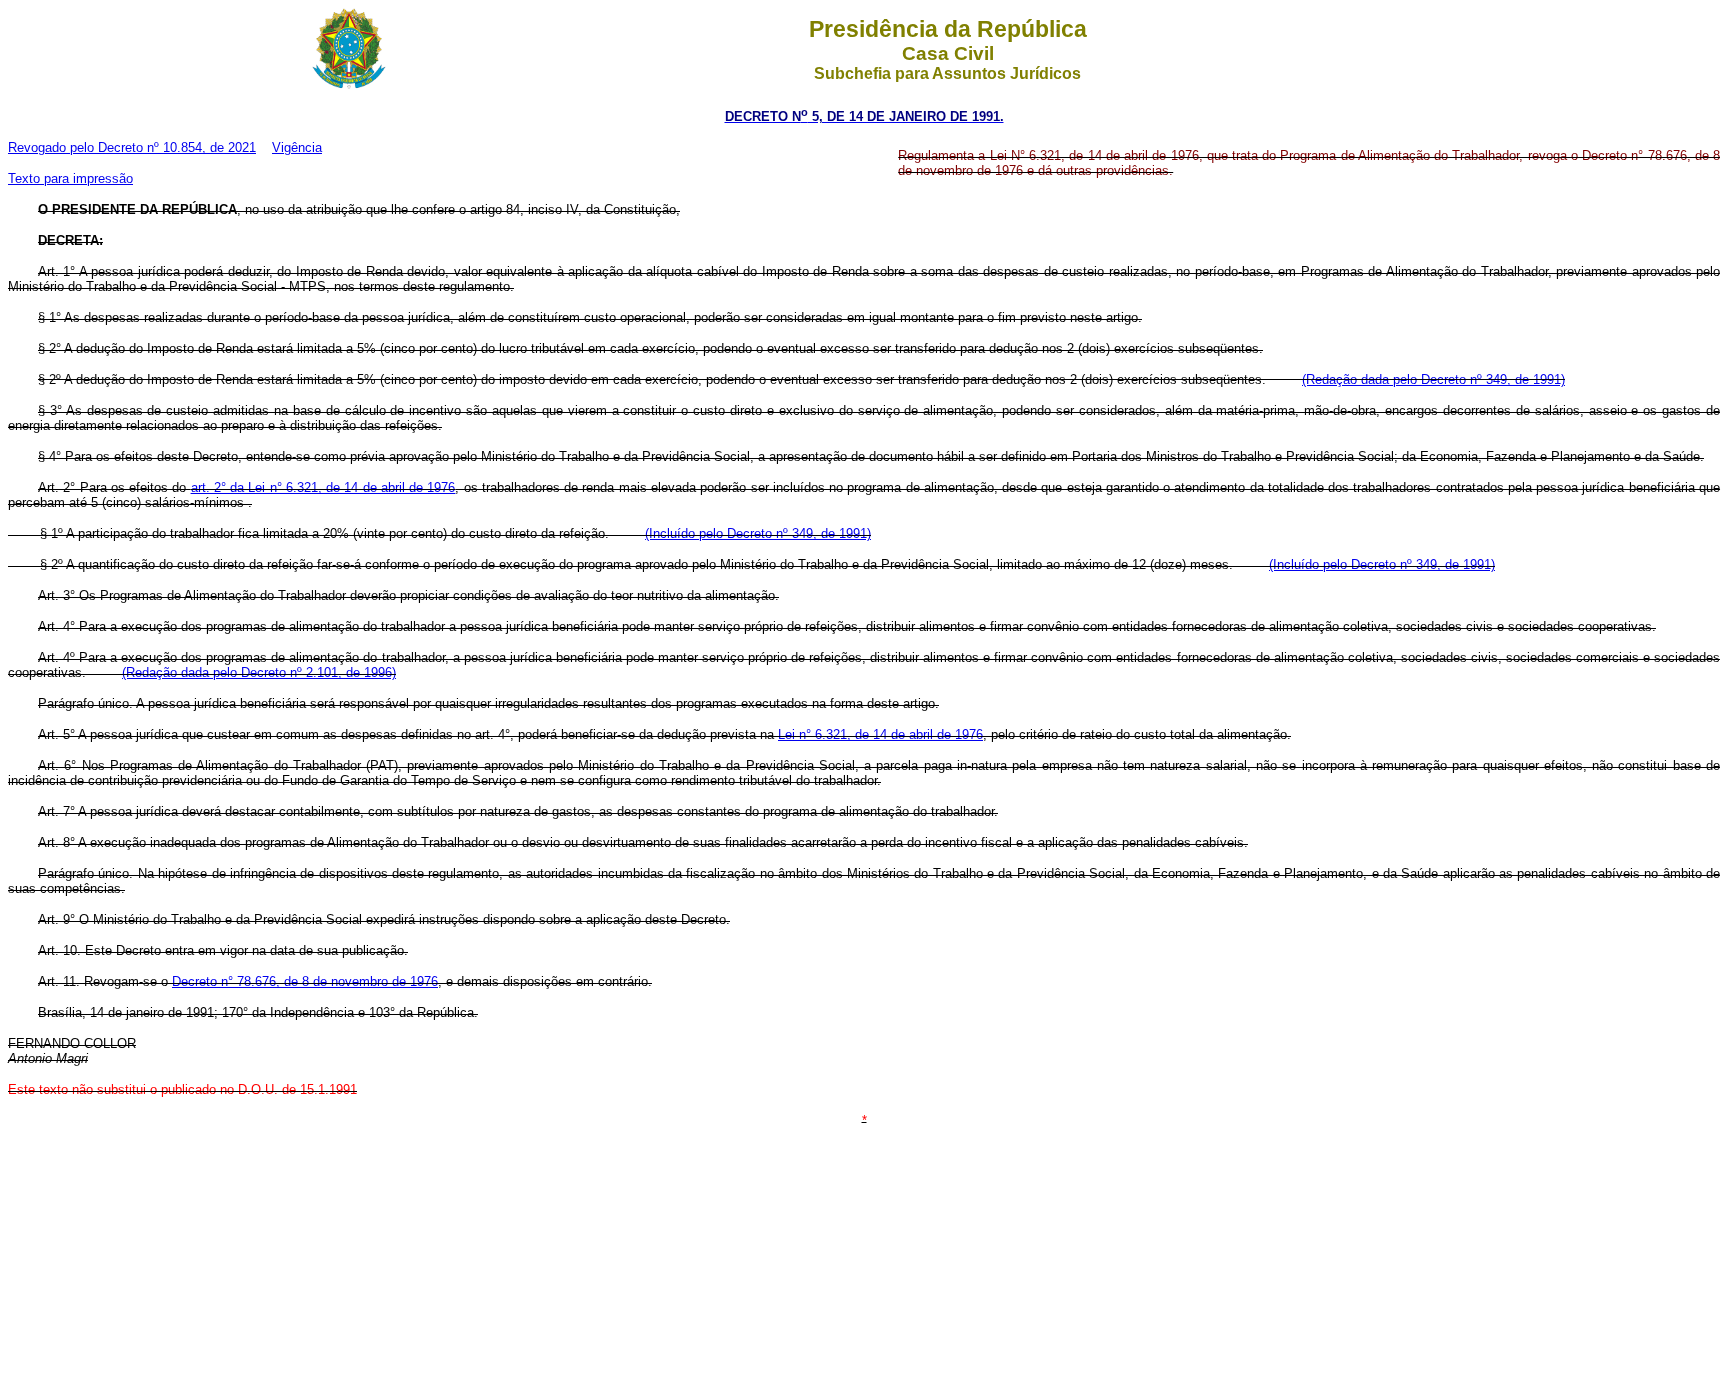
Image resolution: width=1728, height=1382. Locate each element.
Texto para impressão (70, 178)
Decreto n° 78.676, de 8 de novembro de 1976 (305, 981)
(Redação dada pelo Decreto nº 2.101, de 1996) (259, 672)
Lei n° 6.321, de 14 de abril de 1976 (880, 734)
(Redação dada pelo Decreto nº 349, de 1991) (1433, 379)
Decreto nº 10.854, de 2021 (177, 147)
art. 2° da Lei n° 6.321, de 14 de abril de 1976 (323, 487)
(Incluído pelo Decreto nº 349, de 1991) (758, 533)
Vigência (297, 147)
